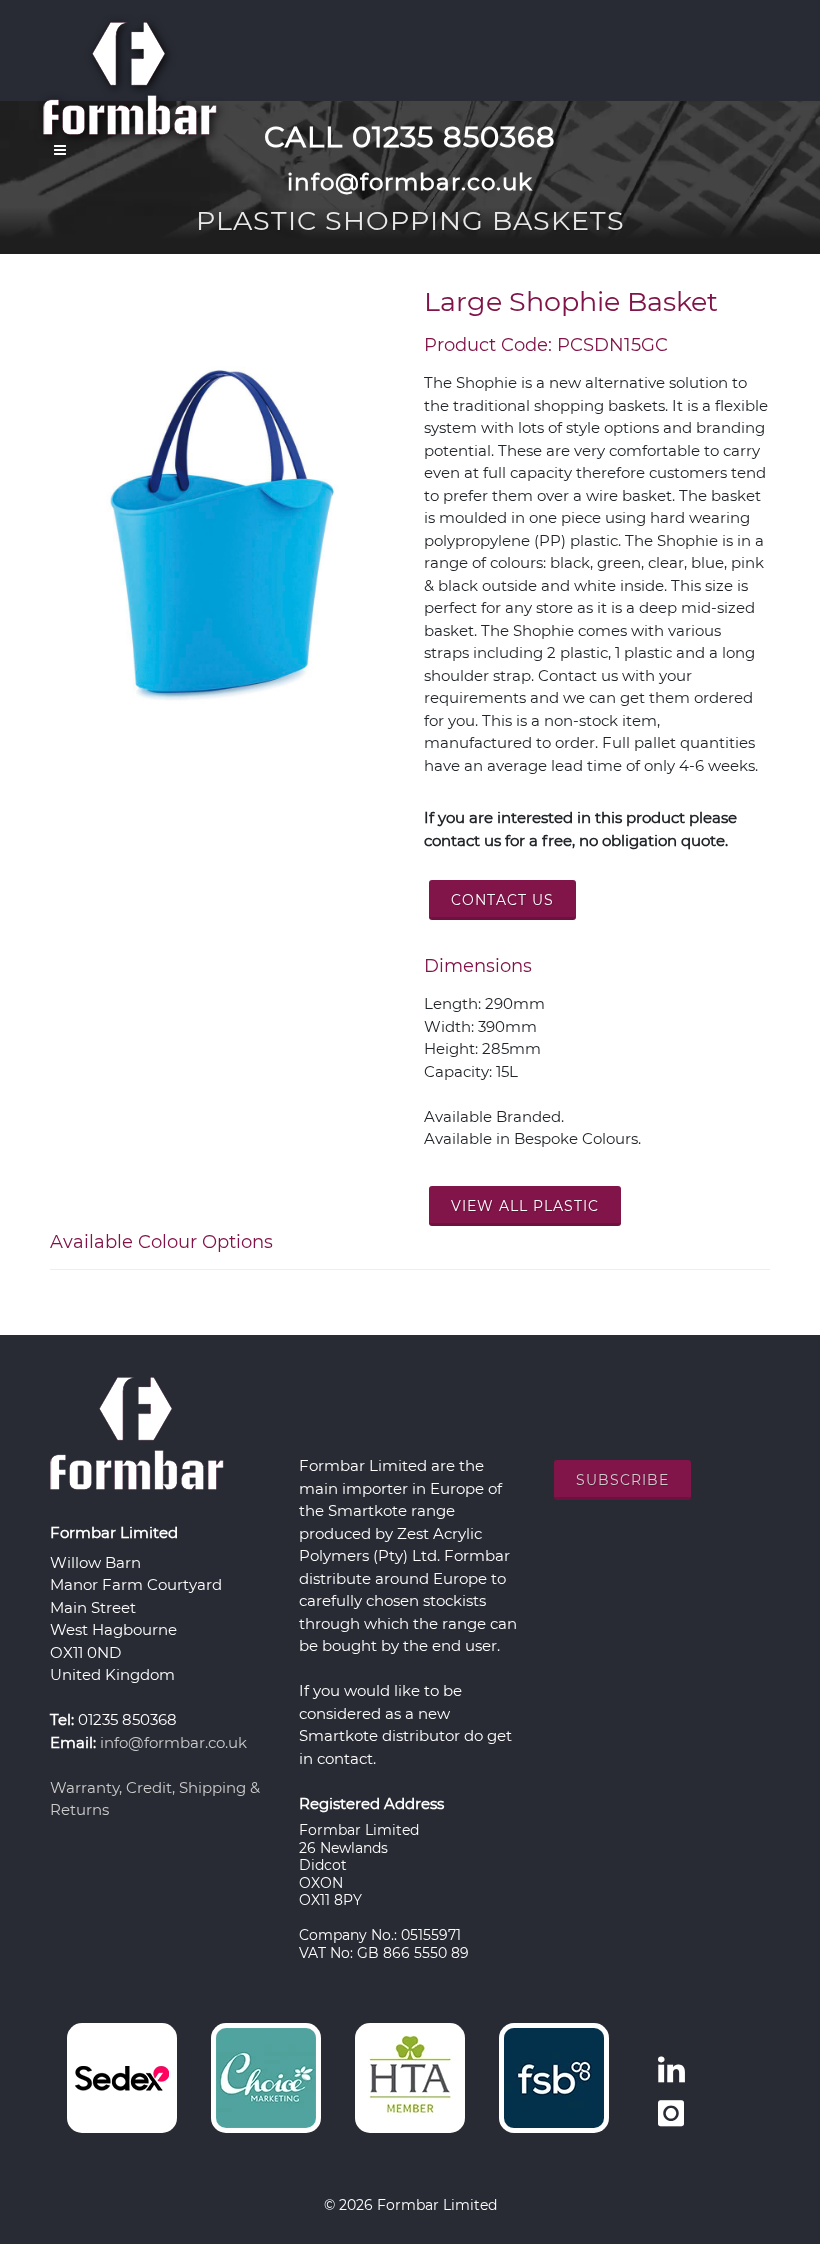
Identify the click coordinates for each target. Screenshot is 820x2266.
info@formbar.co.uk (173, 1742)
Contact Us (502, 900)
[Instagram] (671, 2114)
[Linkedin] (671, 2070)
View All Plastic (525, 1206)
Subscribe (622, 1480)
